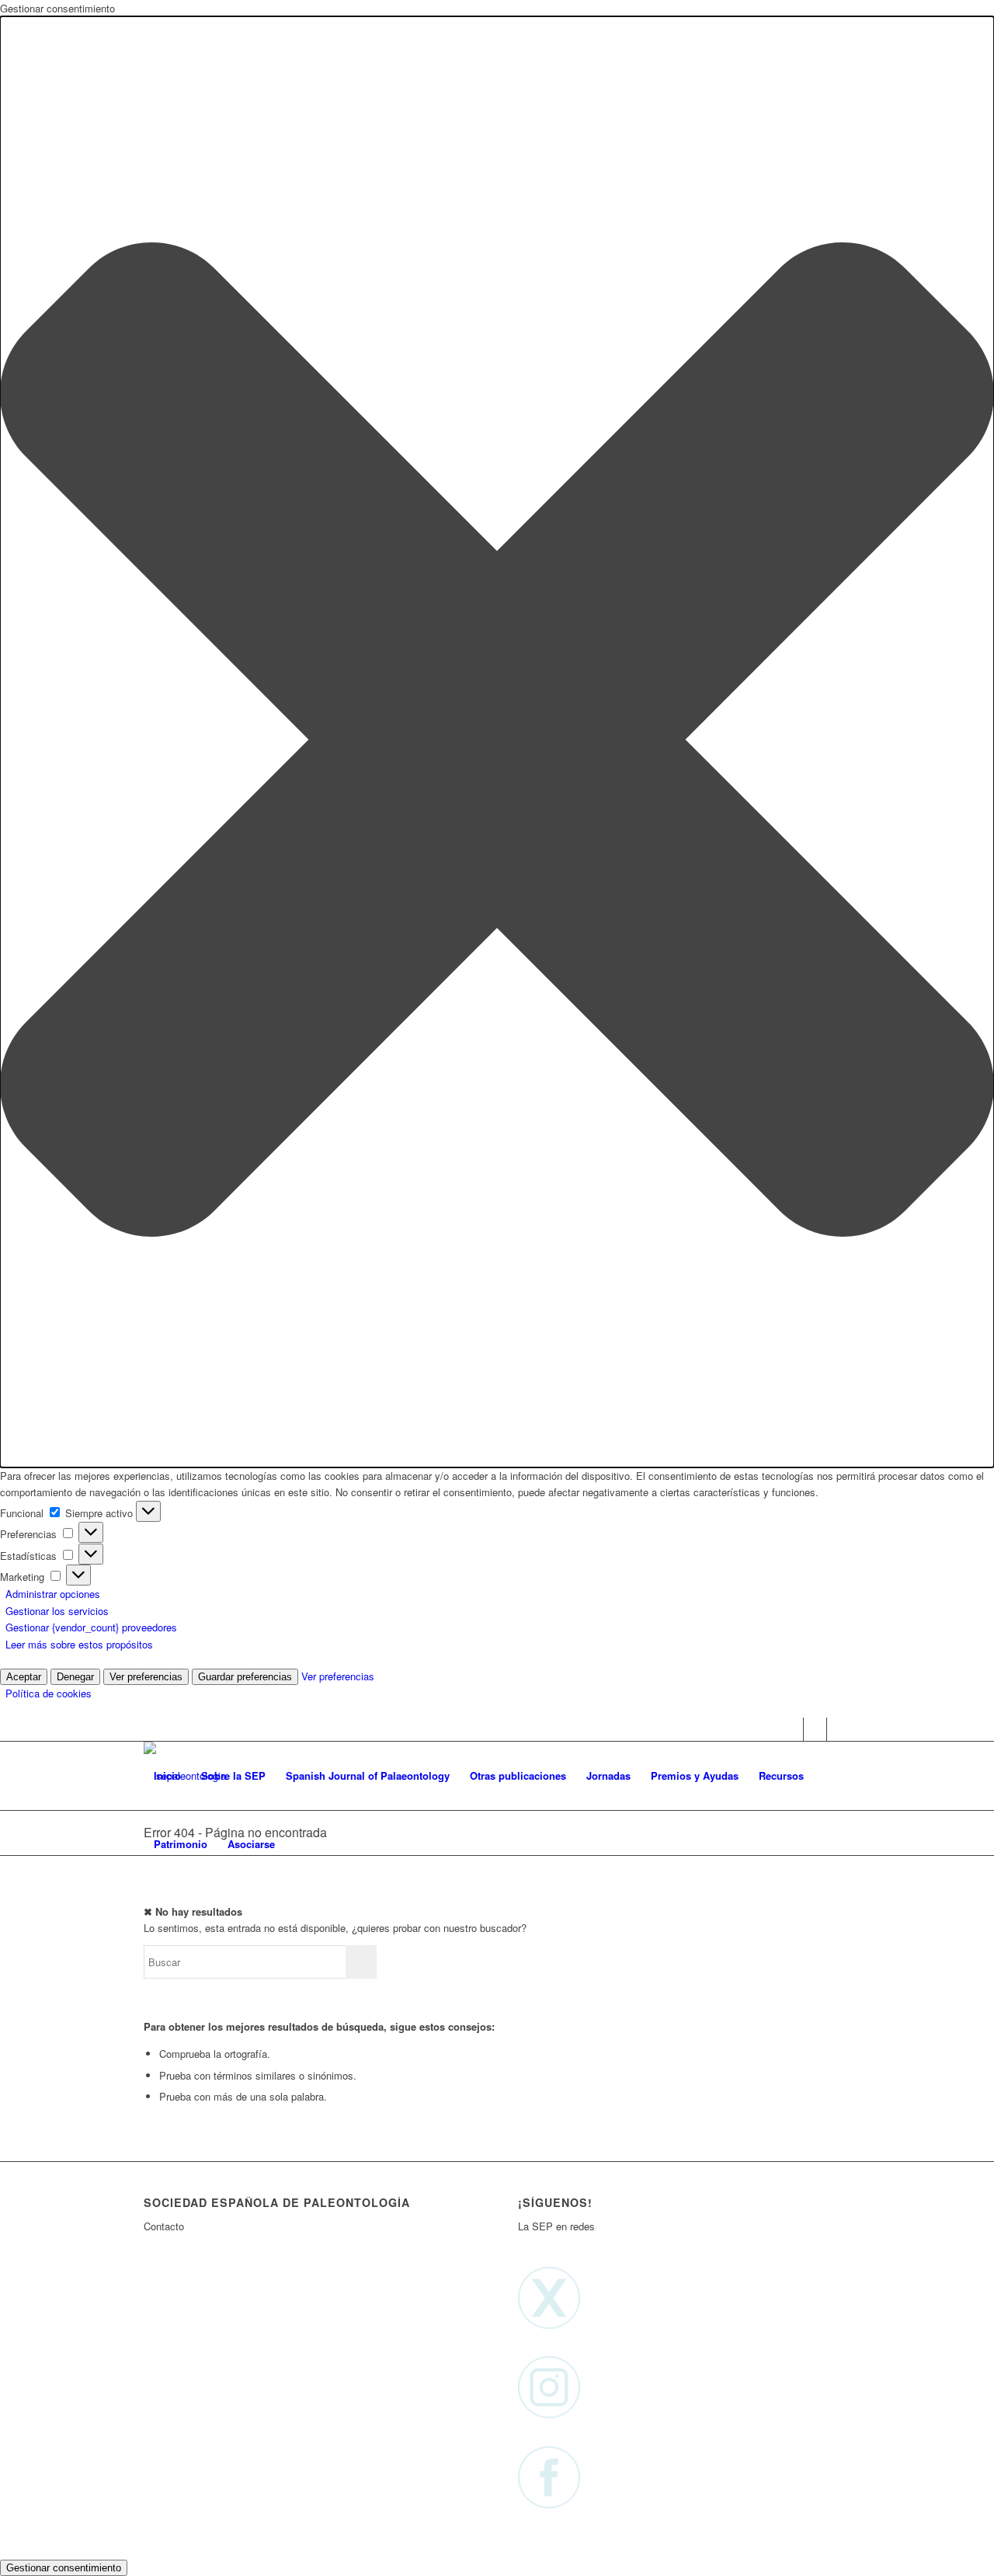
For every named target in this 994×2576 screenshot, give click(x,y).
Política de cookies (49, 1693)
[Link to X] (792, 1729)
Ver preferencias (146, 1677)
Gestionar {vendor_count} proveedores (91, 1627)
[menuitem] (167, 1776)
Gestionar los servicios (57, 1611)
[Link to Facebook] (839, 1729)
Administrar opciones (53, 1594)
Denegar (75, 1677)
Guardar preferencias (245, 1677)
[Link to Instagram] (815, 1729)
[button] (497, 741)
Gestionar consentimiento (64, 2568)
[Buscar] (300, 1844)
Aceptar (24, 1677)
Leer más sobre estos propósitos (79, 1644)
